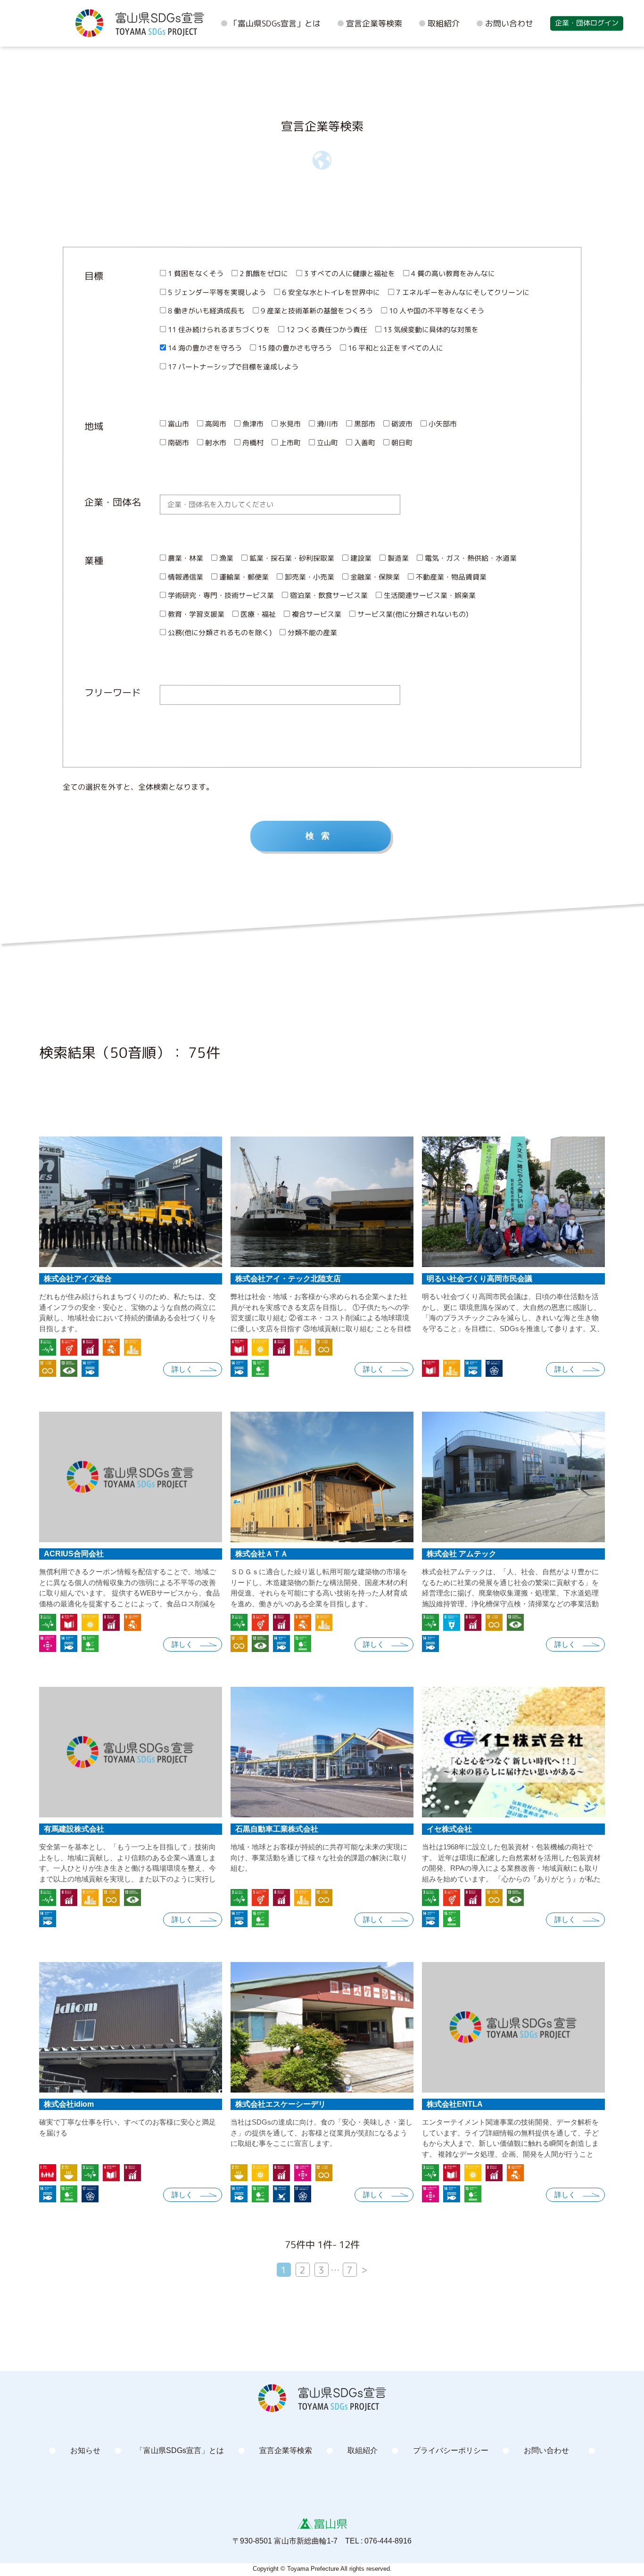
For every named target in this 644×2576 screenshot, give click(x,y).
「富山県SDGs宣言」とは (275, 23)
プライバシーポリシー (451, 2450)
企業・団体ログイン (587, 23)
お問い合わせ (509, 23)
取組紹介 (444, 23)
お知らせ (85, 2450)
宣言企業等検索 (374, 23)
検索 (321, 836)
